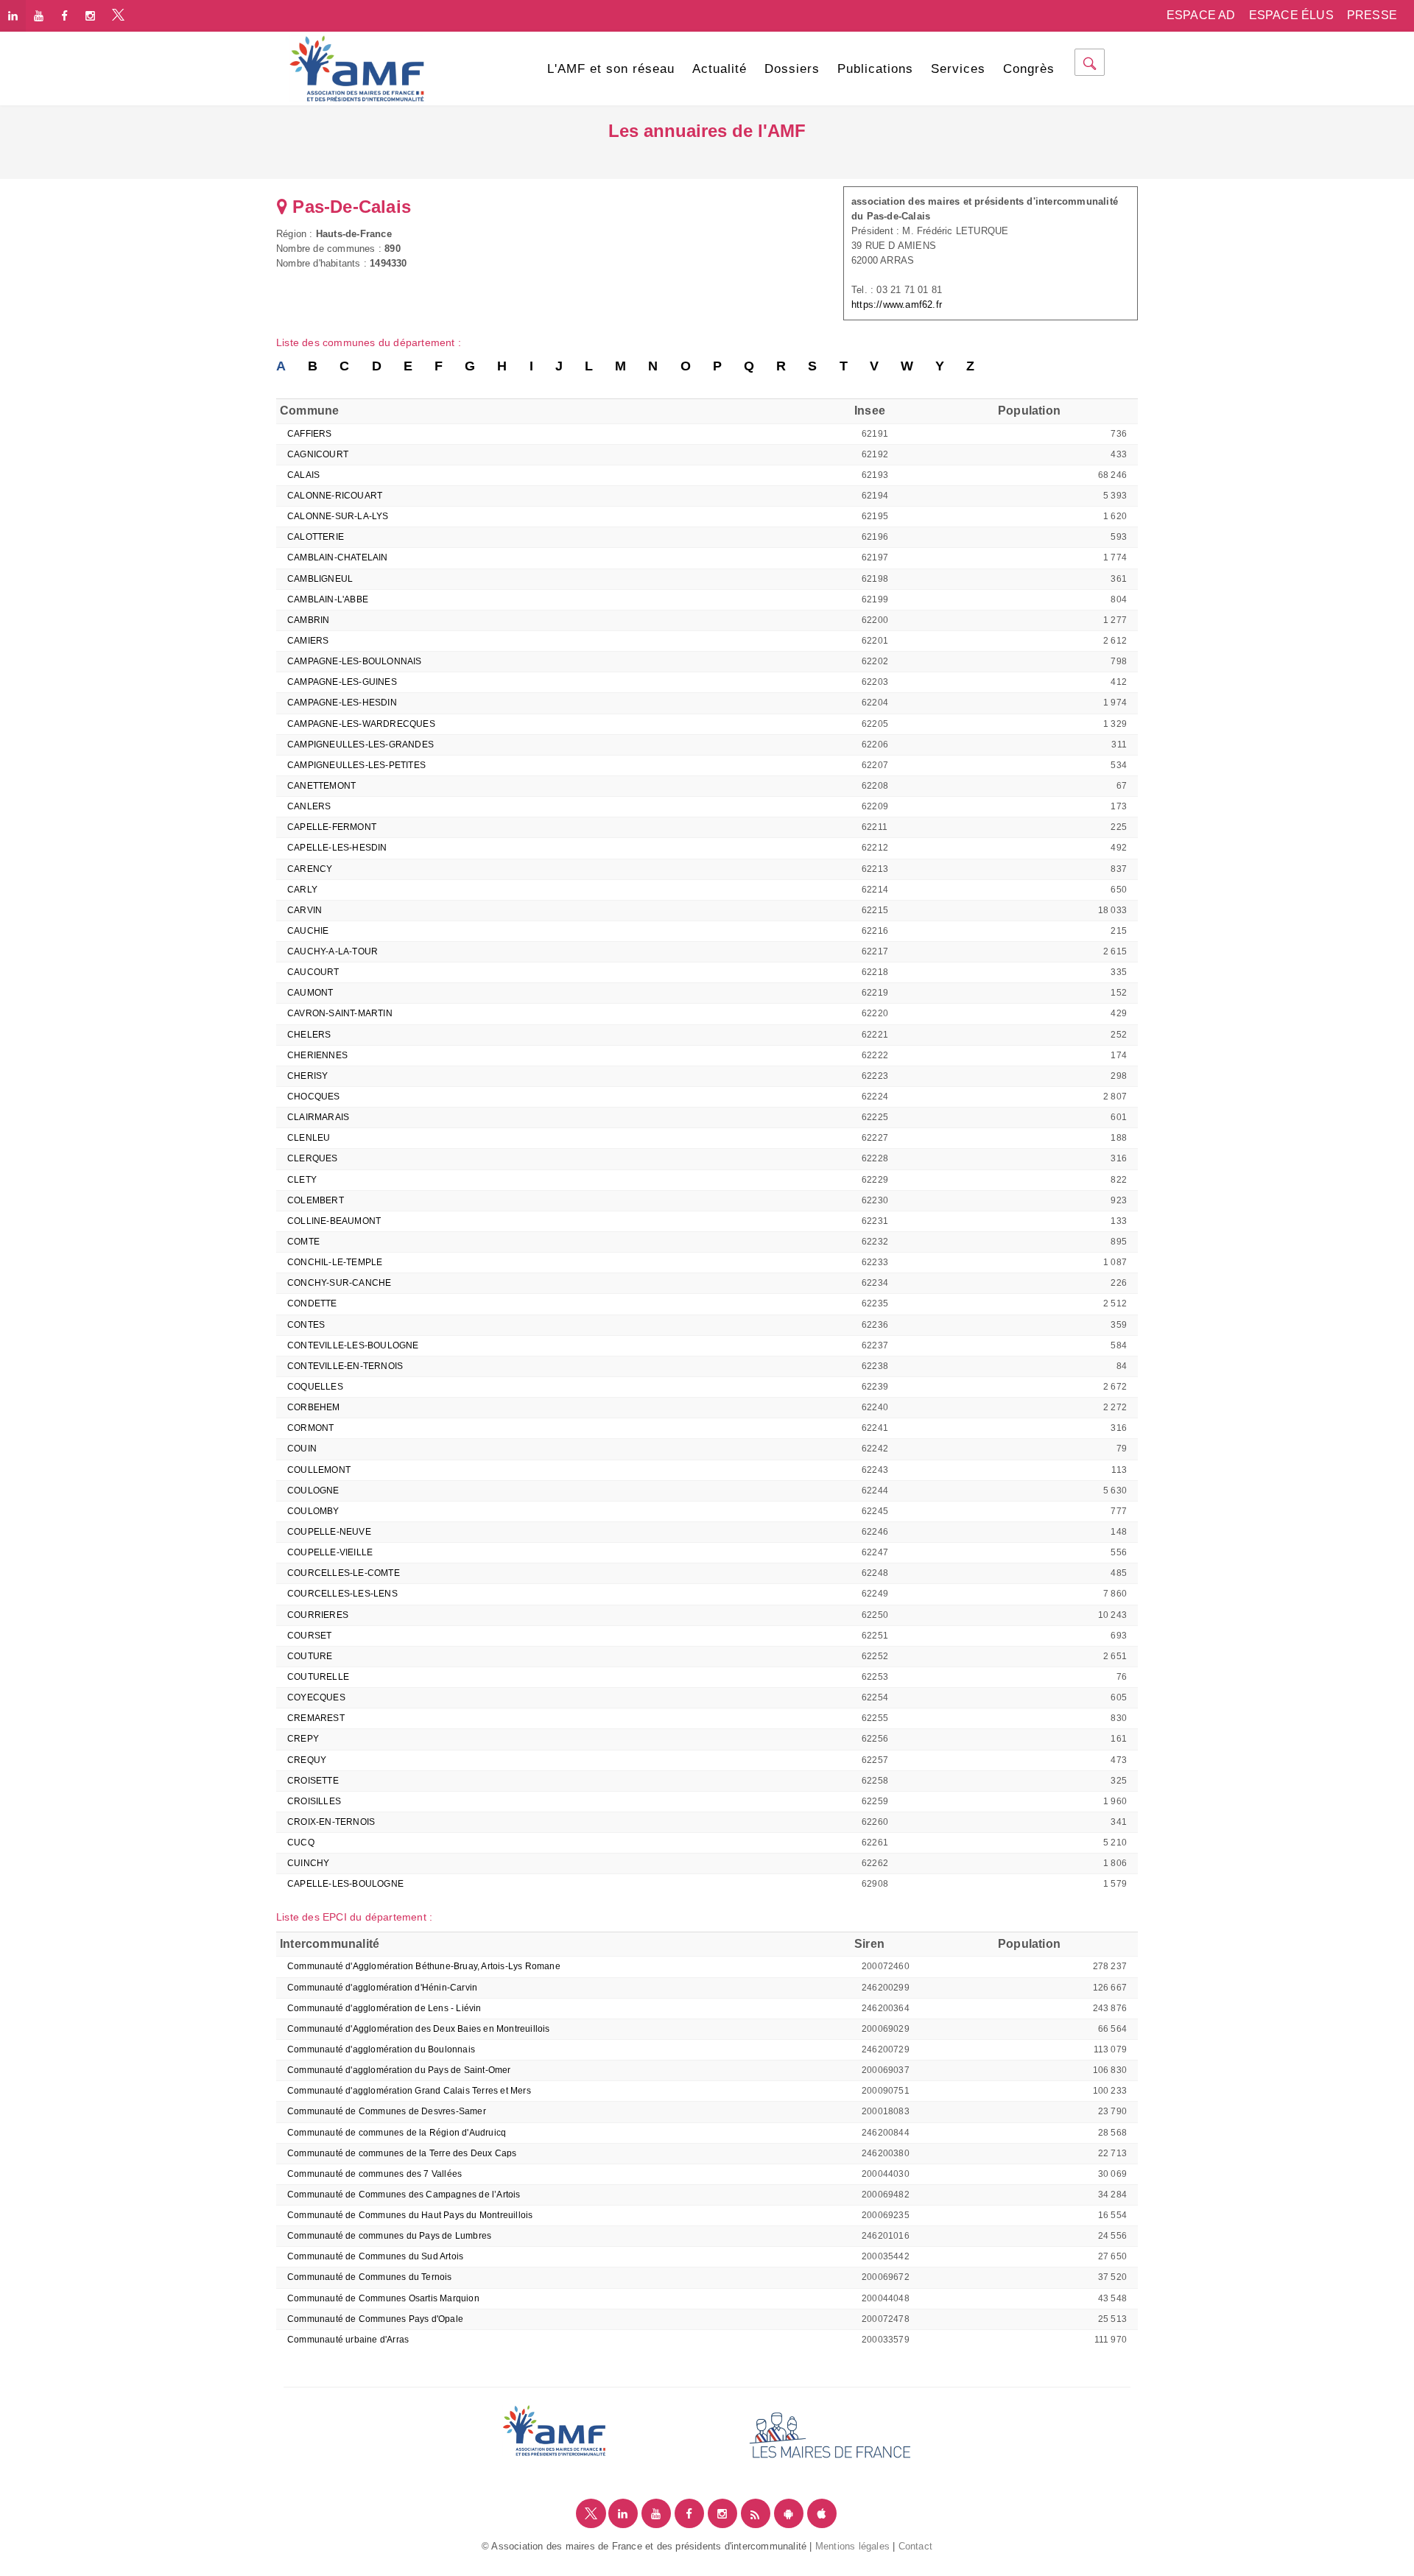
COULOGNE (313, 1491)
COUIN (302, 1449)
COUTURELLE (318, 1677)
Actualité (720, 69)
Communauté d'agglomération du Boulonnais (381, 2049)
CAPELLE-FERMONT (332, 827)
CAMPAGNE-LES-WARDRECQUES (361, 724)
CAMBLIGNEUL (320, 579)
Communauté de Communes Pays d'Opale (375, 2319)
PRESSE (1372, 15)
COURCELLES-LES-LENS (342, 1594)
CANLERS (309, 806)
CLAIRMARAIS (318, 1117)
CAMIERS (308, 641)
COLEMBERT (316, 1200)
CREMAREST (316, 1718)
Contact (915, 2546)
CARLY (302, 890)
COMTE (303, 1242)
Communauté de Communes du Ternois (370, 2277)
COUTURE (310, 1656)
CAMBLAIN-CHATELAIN (338, 557)
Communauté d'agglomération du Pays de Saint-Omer (399, 2070)
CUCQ (301, 1843)
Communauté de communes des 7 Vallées (374, 2174)
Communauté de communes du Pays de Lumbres (389, 2236)
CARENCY (310, 869)
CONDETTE (312, 1303)
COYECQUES (316, 1697)
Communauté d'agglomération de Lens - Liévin (384, 2008)
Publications (875, 69)
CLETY (302, 1180)
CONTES (306, 1325)
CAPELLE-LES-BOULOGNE (345, 1884)
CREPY (303, 1739)
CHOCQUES (314, 1097)
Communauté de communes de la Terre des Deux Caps (402, 2153)
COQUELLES (315, 1387)
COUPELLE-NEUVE (329, 1532)
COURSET (309, 1636)
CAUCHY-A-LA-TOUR (333, 951)
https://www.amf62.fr (897, 305)
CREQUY (307, 1760)
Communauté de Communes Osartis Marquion (383, 2298)
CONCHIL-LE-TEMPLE (335, 1262)
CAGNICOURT (318, 454)
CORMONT (310, 1428)
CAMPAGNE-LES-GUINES (342, 682)
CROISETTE (313, 1781)
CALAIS (303, 475)
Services (958, 69)
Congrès (1029, 69)
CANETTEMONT (321, 786)
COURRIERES (318, 1615)
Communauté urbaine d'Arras (348, 2340)
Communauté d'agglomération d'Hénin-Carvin (382, 1988)
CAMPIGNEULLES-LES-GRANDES (360, 745)
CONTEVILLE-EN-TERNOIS (345, 1366)
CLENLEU (309, 1138)
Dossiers (792, 69)
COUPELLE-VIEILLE (330, 1552)
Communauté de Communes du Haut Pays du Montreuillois (410, 2215)
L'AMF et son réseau (611, 69)
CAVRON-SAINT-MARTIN (340, 1013)
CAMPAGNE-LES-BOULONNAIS (355, 661)
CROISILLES (314, 1801)
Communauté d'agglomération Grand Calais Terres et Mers (409, 2091)
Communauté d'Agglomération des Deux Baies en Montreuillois (419, 2029)
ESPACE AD (1201, 15)
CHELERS (309, 1035)
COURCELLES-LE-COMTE (344, 1573)
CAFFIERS (310, 434)
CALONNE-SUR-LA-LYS (338, 516)
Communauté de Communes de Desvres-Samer (387, 2111)
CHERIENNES (317, 1055)
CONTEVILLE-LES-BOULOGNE (353, 1345)
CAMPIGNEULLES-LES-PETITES (356, 765)
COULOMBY (313, 1511)
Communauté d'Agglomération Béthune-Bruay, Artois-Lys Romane (424, 1966)
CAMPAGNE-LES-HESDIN (342, 703)
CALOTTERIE (316, 537)
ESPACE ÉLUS (1291, 15)
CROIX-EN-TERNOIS (331, 1822)
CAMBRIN (308, 620)
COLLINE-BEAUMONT (334, 1221)
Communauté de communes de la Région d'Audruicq (397, 2133)
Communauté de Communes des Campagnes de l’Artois (404, 2195)
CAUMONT (310, 993)
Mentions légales (852, 2546)
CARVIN (305, 910)
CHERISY (307, 1076)
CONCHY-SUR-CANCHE (339, 1283)
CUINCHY (308, 1863)
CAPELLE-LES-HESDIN (337, 848)
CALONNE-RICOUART (335, 496)
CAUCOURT (313, 972)
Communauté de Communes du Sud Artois (375, 2256)
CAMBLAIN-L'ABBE (328, 599)
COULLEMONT (319, 1470)
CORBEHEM (314, 1407)
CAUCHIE (308, 931)
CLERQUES (313, 1158)
